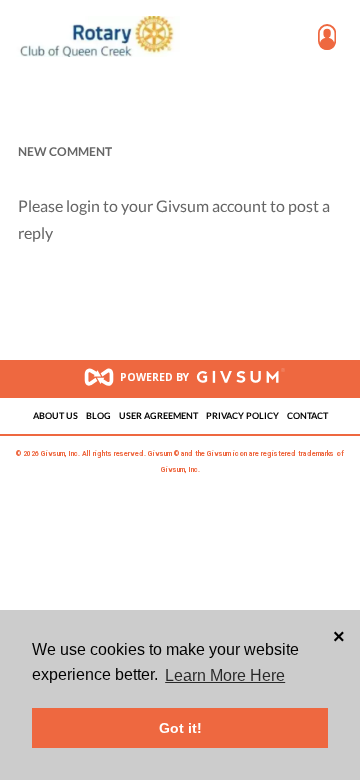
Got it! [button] (180, 728)
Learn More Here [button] (225, 675)
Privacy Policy (242, 416)
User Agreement (158, 416)
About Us (55, 416)
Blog (98, 416)
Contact (307, 416)
